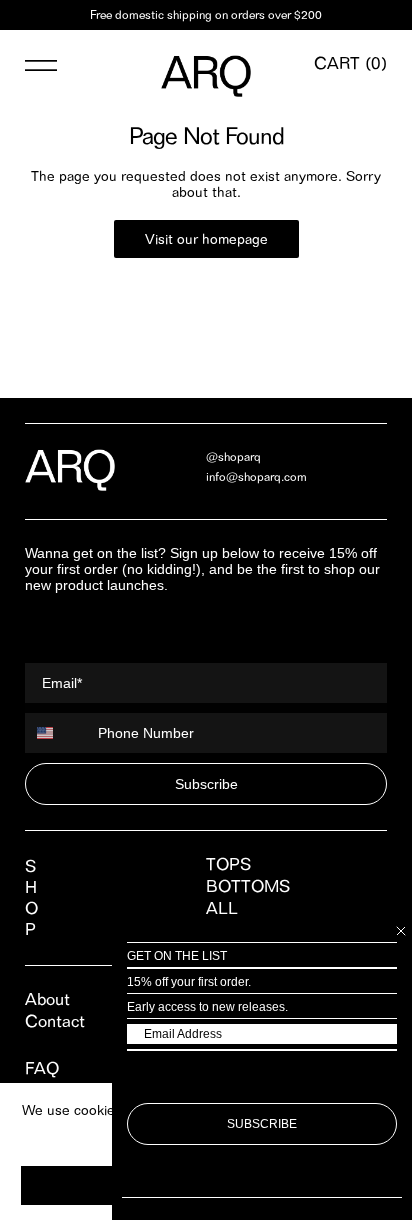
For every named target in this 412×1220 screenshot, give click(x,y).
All (222, 908)
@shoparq (233, 456)
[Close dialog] (401, 931)
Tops (228, 864)
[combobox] (57, 733)
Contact (55, 1021)
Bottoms (248, 886)
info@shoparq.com (256, 476)
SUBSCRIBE (262, 1124)
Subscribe (206, 784)
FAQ (42, 1068)
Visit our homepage (206, 239)
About (47, 999)
